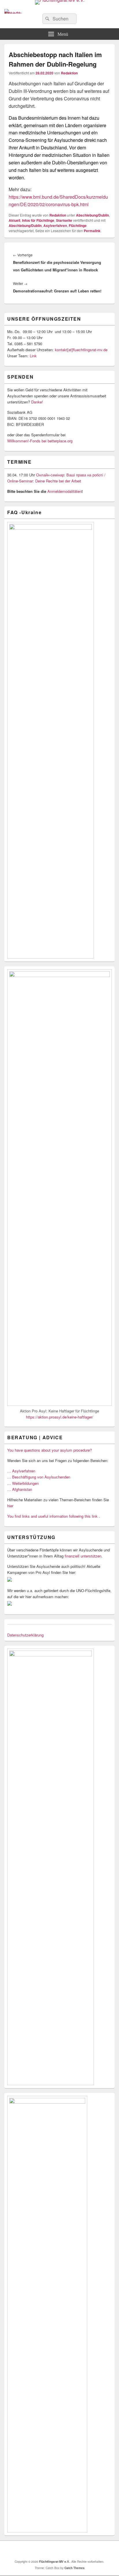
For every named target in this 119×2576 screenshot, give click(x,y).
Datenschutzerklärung (25, 1635)
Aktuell (14, 220)
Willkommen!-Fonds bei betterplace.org (40, 441)
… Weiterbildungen (23, 1483)
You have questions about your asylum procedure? (50, 1450)
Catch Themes (75, 2568)
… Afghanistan (20, 1489)
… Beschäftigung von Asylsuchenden (39, 1477)
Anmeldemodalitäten (64, 491)
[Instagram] (67, 2550)
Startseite (64, 220)
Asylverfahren (55, 226)
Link (33, 356)
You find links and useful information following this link (52, 1516)
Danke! (37, 402)
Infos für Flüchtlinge (38, 220)
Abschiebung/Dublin (92, 215)
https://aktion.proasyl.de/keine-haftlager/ (60, 1417)
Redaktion (69, 73)
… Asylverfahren (21, 1471)
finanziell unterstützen (83, 1556)
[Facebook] (55, 2550)
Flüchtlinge (78, 226)
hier (10, 1506)
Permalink (92, 231)
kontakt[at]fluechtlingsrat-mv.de (82, 350)
